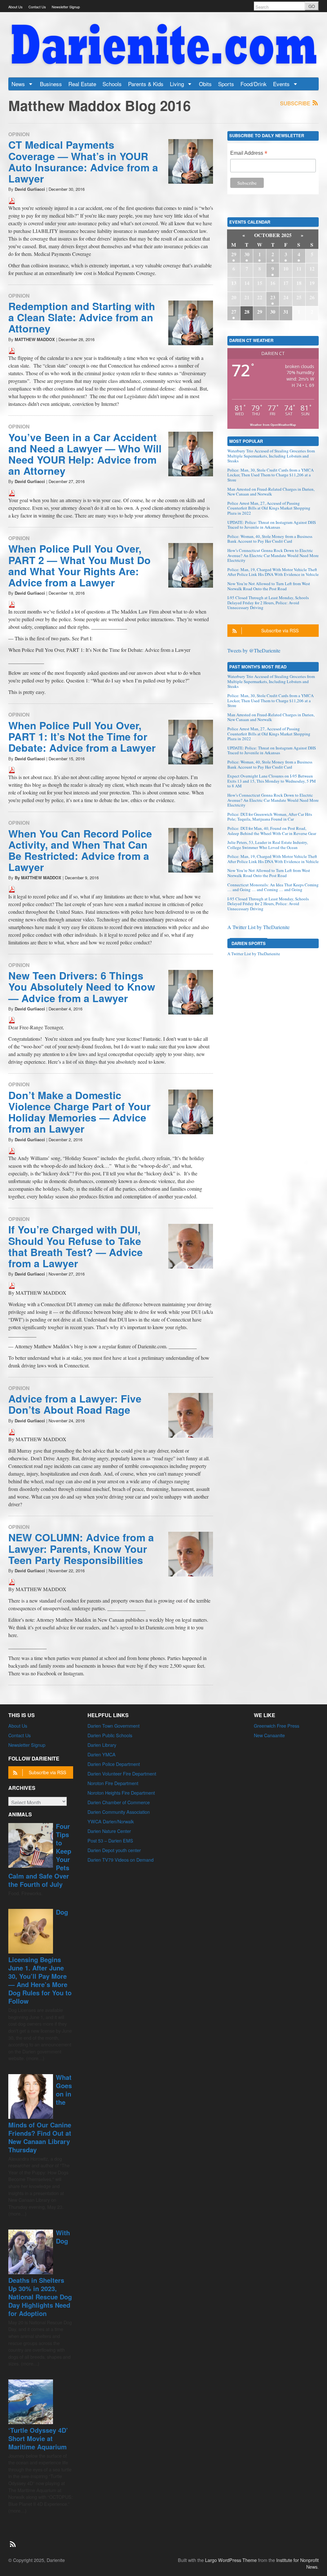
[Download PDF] (12, 200)
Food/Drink (254, 84)
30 (247, 254)
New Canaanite (269, 1735)
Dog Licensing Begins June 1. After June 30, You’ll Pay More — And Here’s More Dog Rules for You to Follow (40, 1956)
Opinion (19, 134)
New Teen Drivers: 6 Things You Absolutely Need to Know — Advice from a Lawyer (82, 986)
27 (234, 312)
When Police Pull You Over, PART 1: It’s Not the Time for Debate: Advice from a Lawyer (82, 736)
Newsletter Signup (66, 7)
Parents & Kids (146, 84)
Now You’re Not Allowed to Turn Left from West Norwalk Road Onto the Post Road (269, 586)
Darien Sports (249, 943)
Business (51, 84)
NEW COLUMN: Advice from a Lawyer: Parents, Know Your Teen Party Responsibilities (81, 1548)
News (19, 84)
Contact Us (37, 7)
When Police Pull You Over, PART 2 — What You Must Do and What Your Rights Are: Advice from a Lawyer (80, 565)
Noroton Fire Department (113, 1783)
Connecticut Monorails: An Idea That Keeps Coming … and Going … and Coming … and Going (273, 887)
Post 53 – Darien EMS (110, 1840)
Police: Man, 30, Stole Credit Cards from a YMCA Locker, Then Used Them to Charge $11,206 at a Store (270, 475)
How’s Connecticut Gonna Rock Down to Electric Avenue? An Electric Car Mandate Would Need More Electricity (273, 555)
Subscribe (296, 103)
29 (234, 254)
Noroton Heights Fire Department (121, 1793)
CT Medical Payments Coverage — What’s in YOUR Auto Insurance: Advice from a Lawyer (83, 161)
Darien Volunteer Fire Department (122, 1773)
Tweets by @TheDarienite (254, 650)
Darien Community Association (119, 1812)
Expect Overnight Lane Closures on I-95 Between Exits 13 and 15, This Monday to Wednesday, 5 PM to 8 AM (272, 781)
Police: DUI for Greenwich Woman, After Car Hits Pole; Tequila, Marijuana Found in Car (270, 817)
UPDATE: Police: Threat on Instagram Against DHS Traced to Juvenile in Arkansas (272, 525)
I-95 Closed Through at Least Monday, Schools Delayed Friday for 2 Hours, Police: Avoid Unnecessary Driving (268, 603)
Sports (226, 84)
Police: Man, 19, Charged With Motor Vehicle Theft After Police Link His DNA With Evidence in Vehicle (273, 572)
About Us (15, 7)
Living (178, 84)
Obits (205, 84)
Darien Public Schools (110, 1735)
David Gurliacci (30, 189)
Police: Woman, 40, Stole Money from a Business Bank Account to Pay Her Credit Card (270, 539)
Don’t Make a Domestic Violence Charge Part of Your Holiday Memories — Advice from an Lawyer (79, 1112)
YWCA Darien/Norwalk (111, 1821)
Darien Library (102, 1745)
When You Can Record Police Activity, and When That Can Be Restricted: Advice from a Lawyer (80, 850)
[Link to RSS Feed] (13, 2541)
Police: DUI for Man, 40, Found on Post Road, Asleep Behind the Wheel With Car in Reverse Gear (272, 831)
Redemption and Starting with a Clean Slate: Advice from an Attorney (82, 317)
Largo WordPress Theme (231, 2560)
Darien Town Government (114, 1726)
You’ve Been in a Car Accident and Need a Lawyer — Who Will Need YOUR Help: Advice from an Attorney (85, 454)
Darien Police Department (114, 1764)
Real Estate (82, 84)
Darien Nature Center (109, 1831)
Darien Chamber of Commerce (119, 1802)
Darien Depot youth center (114, 1850)
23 (273, 297)
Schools (112, 84)
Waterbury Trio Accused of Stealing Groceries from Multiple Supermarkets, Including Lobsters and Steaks (271, 456)
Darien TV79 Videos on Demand (121, 1860)
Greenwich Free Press (277, 1726)
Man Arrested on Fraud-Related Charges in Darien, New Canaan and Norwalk (271, 492)
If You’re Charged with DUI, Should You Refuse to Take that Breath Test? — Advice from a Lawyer (76, 1246)
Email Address (249, 154)
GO (312, 6)
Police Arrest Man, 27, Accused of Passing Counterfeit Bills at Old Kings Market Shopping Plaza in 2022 (269, 508)
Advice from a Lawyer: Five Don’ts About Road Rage (75, 1404)
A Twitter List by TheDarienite (259, 927)
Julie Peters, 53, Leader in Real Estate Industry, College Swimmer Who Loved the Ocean (268, 845)
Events (282, 84)
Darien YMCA (102, 1754)
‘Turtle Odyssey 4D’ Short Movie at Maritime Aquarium (38, 2438)
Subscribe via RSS (280, 630)
